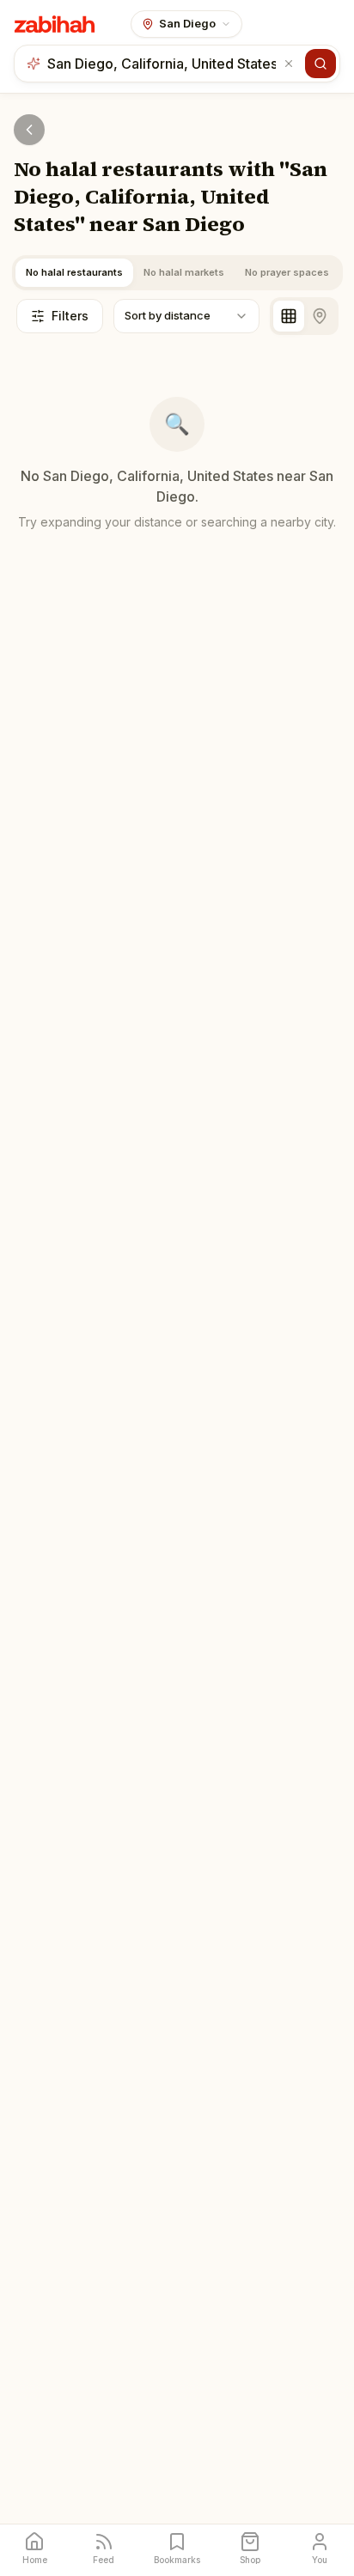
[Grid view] (289, 316)
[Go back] (29, 130)
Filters (70, 316)
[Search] (320, 64)
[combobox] (163, 64)
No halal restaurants (74, 272)
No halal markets (184, 272)
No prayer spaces (287, 272)
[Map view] (320, 316)
